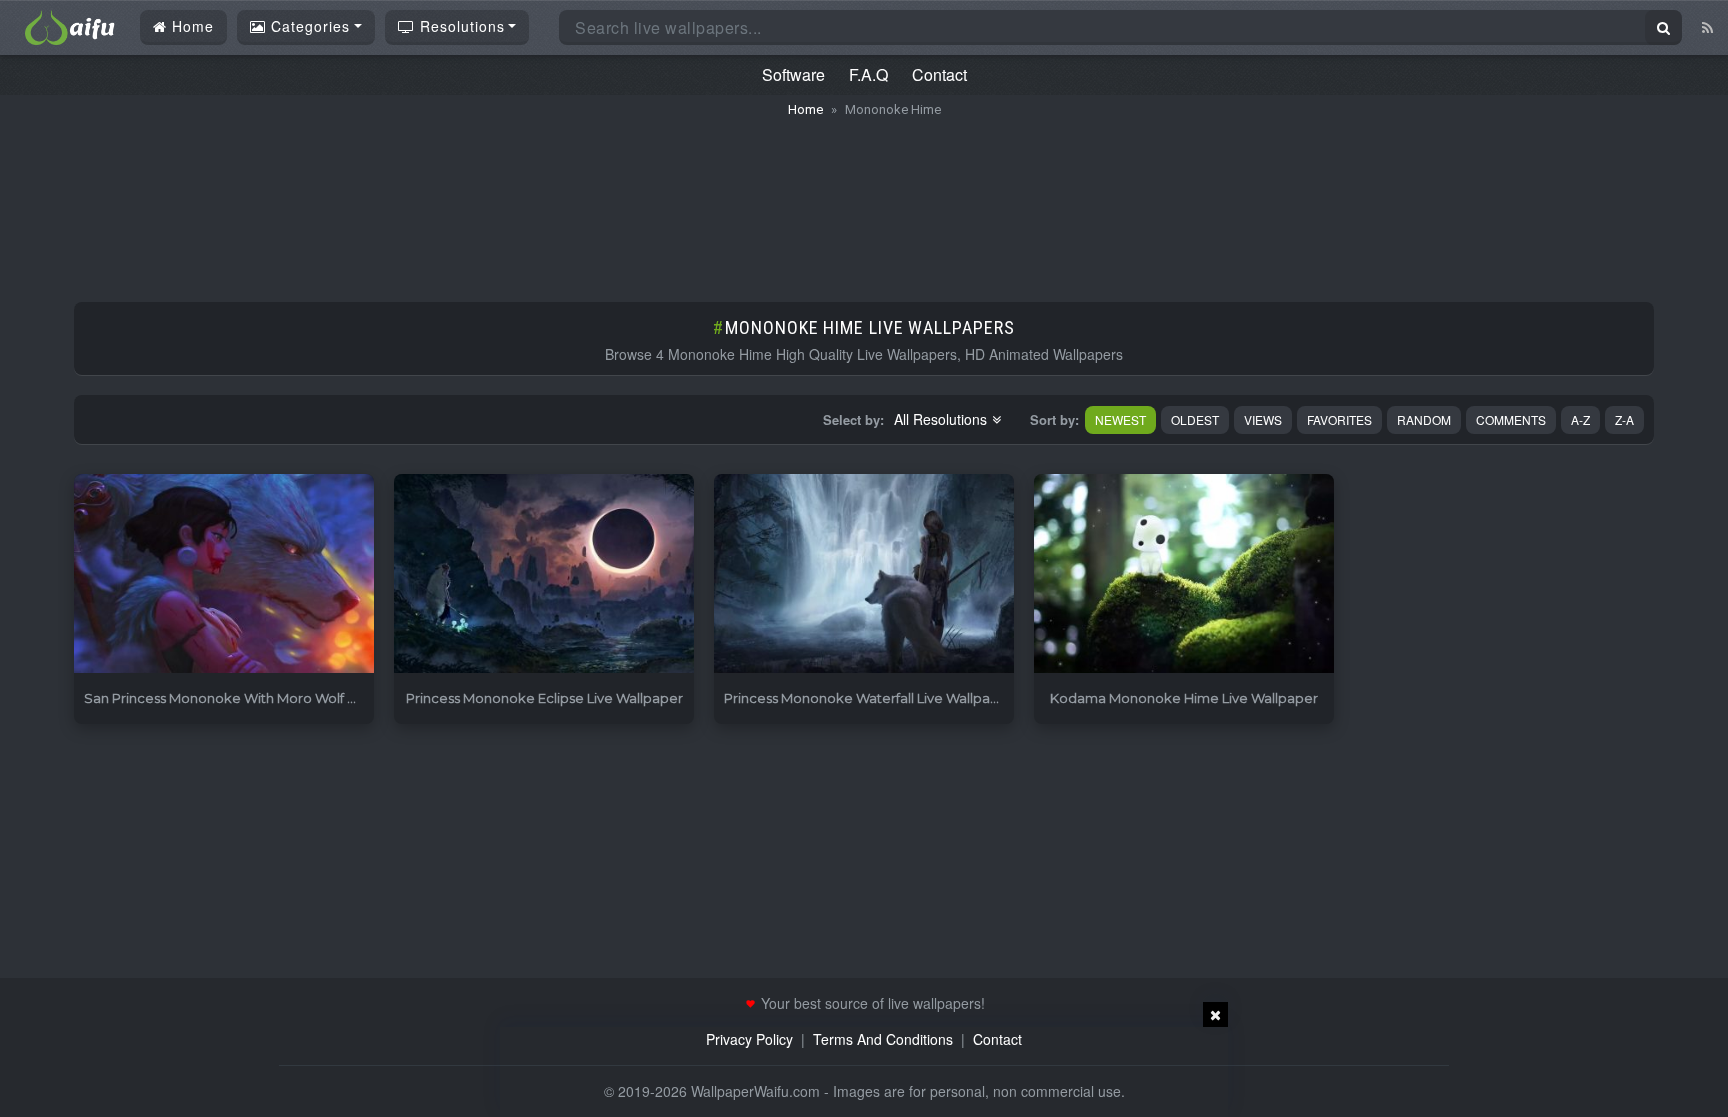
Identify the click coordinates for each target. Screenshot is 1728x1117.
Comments (1511, 419)
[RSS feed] (1707, 27)
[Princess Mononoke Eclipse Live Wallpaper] (544, 574)
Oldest (1195, 419)
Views (1263, 419)
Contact (939, 74)
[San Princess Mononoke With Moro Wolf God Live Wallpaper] (224, 574)
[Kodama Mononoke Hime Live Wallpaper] (1184, 574)
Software (793, 74)
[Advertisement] (864, 200)
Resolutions (460, 26)
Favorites (1339, 419)
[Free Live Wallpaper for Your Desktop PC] (70, 25)
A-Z (1580, 419)
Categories (308, 26)
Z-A (1624, 419)
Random (1424, 419)
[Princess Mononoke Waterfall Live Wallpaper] (864, 574)
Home (190, 26)
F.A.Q (868, 74)
